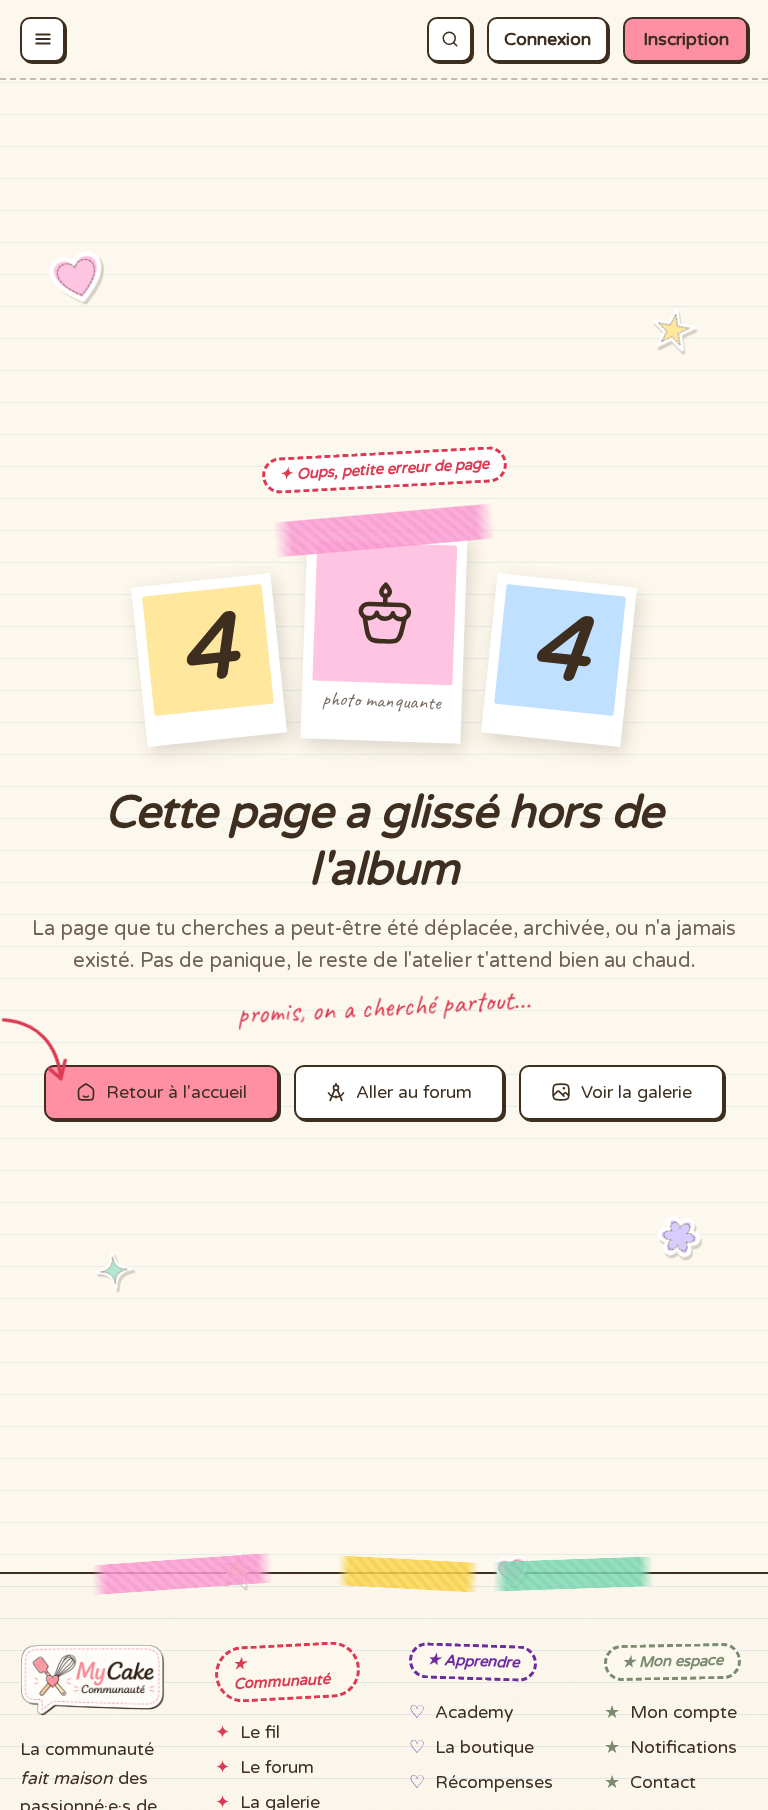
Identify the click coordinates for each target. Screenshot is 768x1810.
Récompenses (494, 1782)
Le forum (277, 1767)
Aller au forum (414, 1092)
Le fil (260, 1732)
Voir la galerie (636, 1092)
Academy (474, 1712)
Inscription (686, 39)
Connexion (547, 39)
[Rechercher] (449, 39)
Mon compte (683, 1712)
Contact (663, 1782)
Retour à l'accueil (176, 1092)
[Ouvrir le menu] (42, 39)
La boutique (484, 1747)
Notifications (683, 1747)
